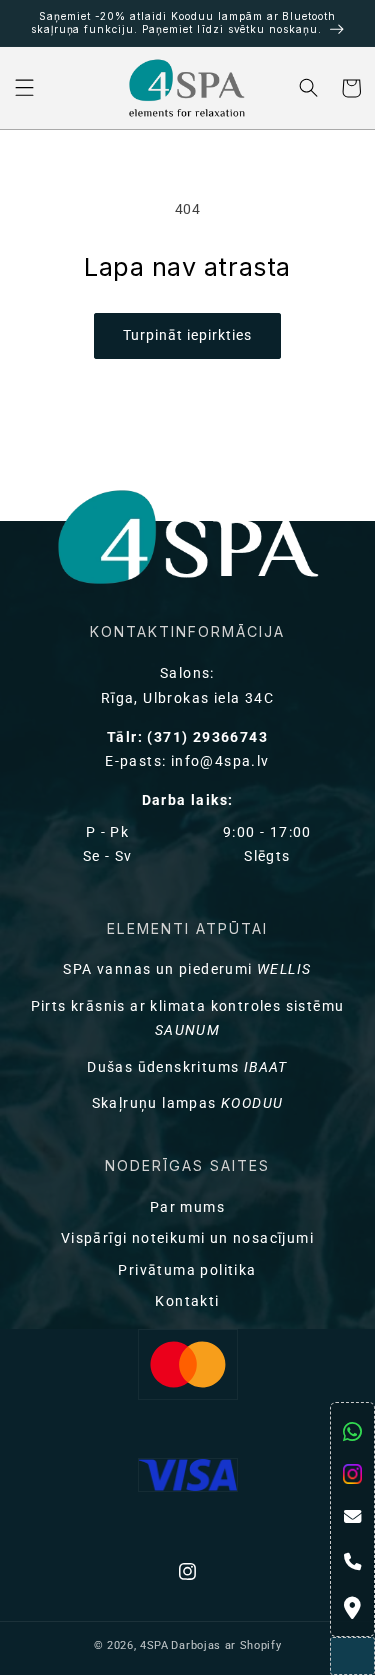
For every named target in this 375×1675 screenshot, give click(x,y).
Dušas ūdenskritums (187, 1067)
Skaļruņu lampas (188, 1103)
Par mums (187, 1207)
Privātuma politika (187, 1270)
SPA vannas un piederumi (187, 969)
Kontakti (187, 1301)
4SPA (154, 1645)
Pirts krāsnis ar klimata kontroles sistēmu (188, 1019)
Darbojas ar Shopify (226, 1645)
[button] (24, 88)
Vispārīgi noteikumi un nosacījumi (187, 1238)
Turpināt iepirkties (187, 335)
